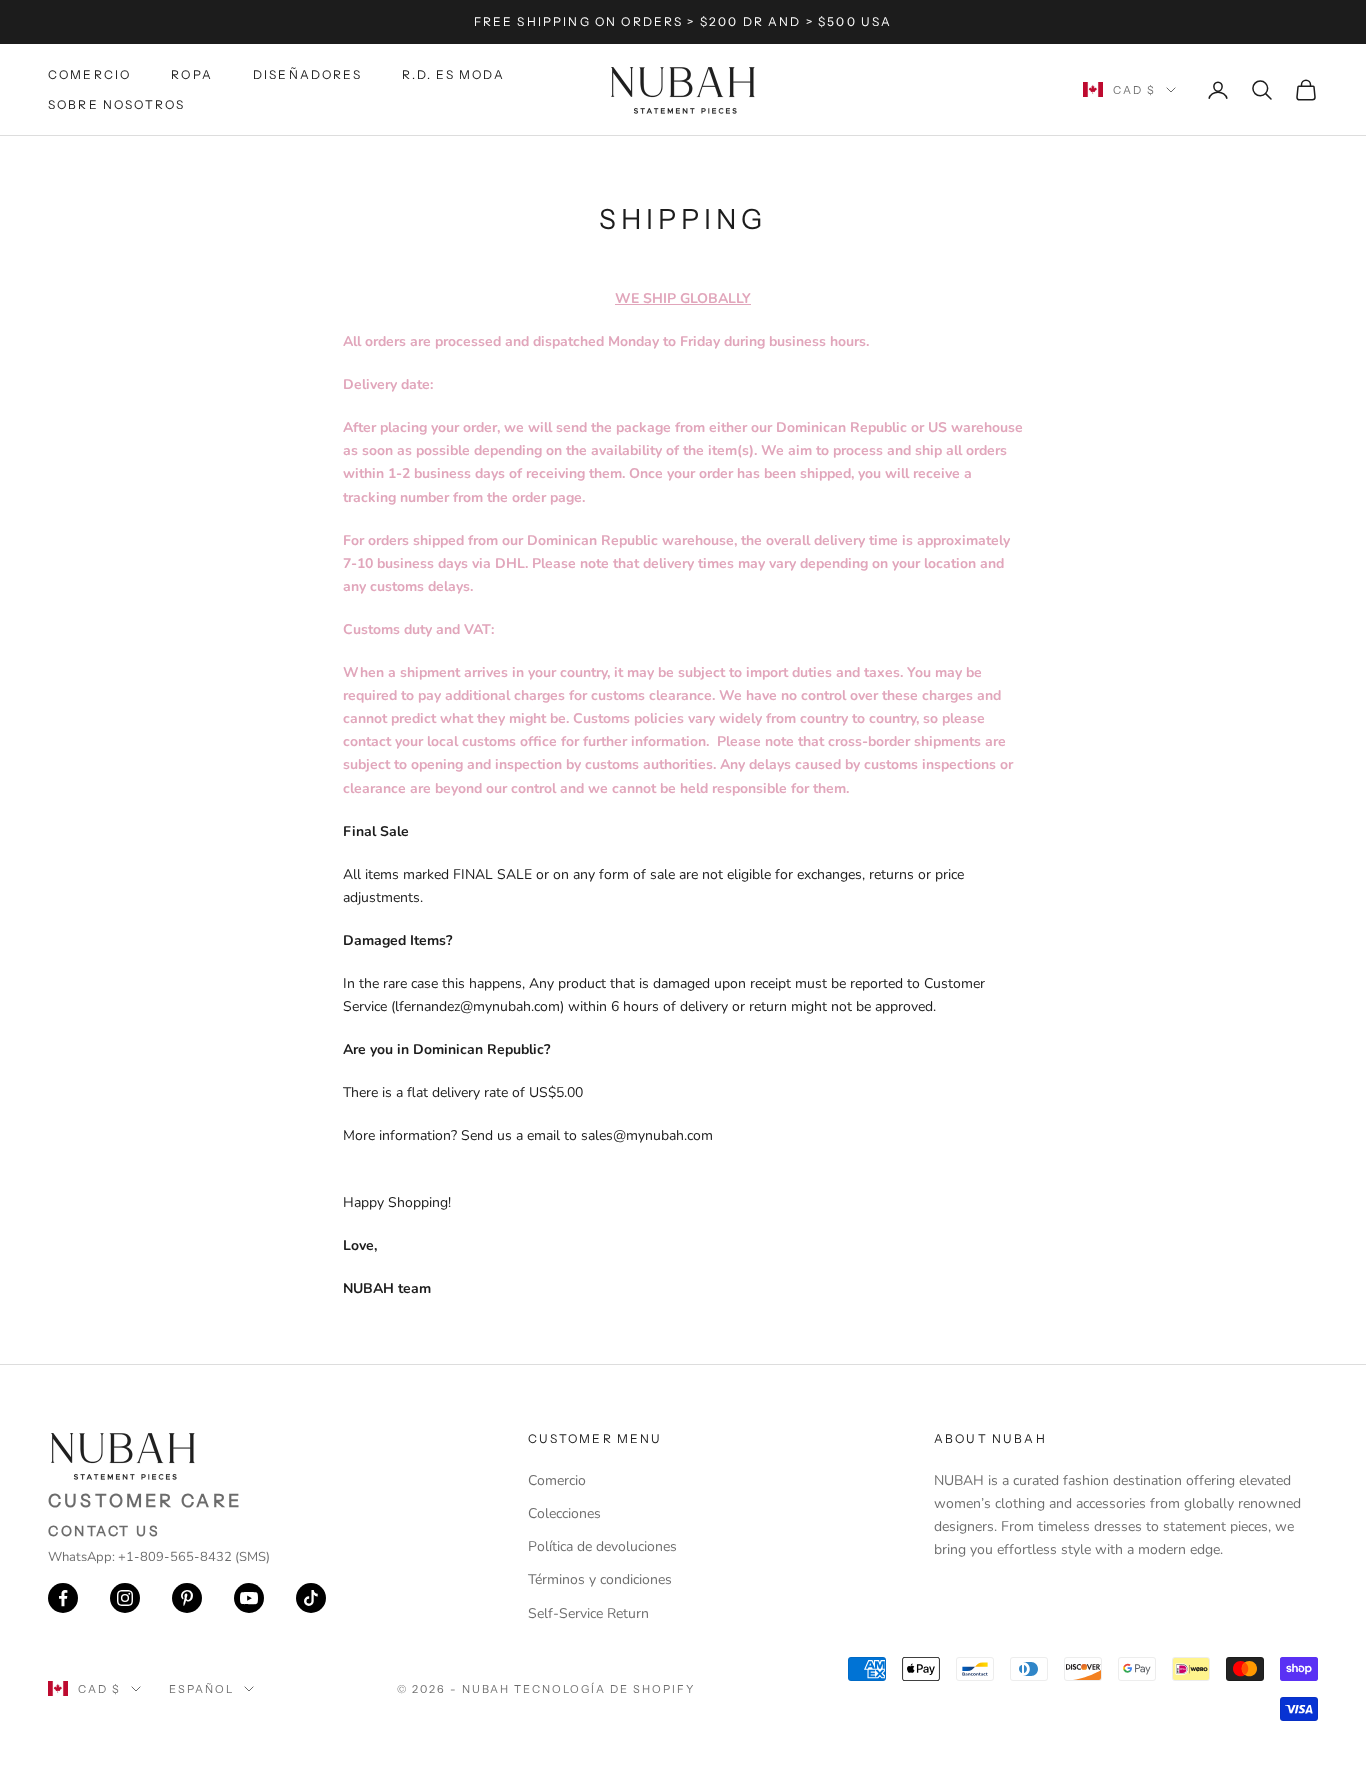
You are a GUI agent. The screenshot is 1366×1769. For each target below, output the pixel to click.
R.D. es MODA (454, 74)
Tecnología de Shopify (604, 1689)
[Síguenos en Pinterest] (187, 1598)
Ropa (192, 74)
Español (201, 1689)
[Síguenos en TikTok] (311, 1598)
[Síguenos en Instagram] (125, 1598)
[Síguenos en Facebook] (63, 1598)
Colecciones (564, 1513)
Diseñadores (307, 74)
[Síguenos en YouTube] (249, 1598)
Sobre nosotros (116, 104)
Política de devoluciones (602, 1546)
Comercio (89, 74)
